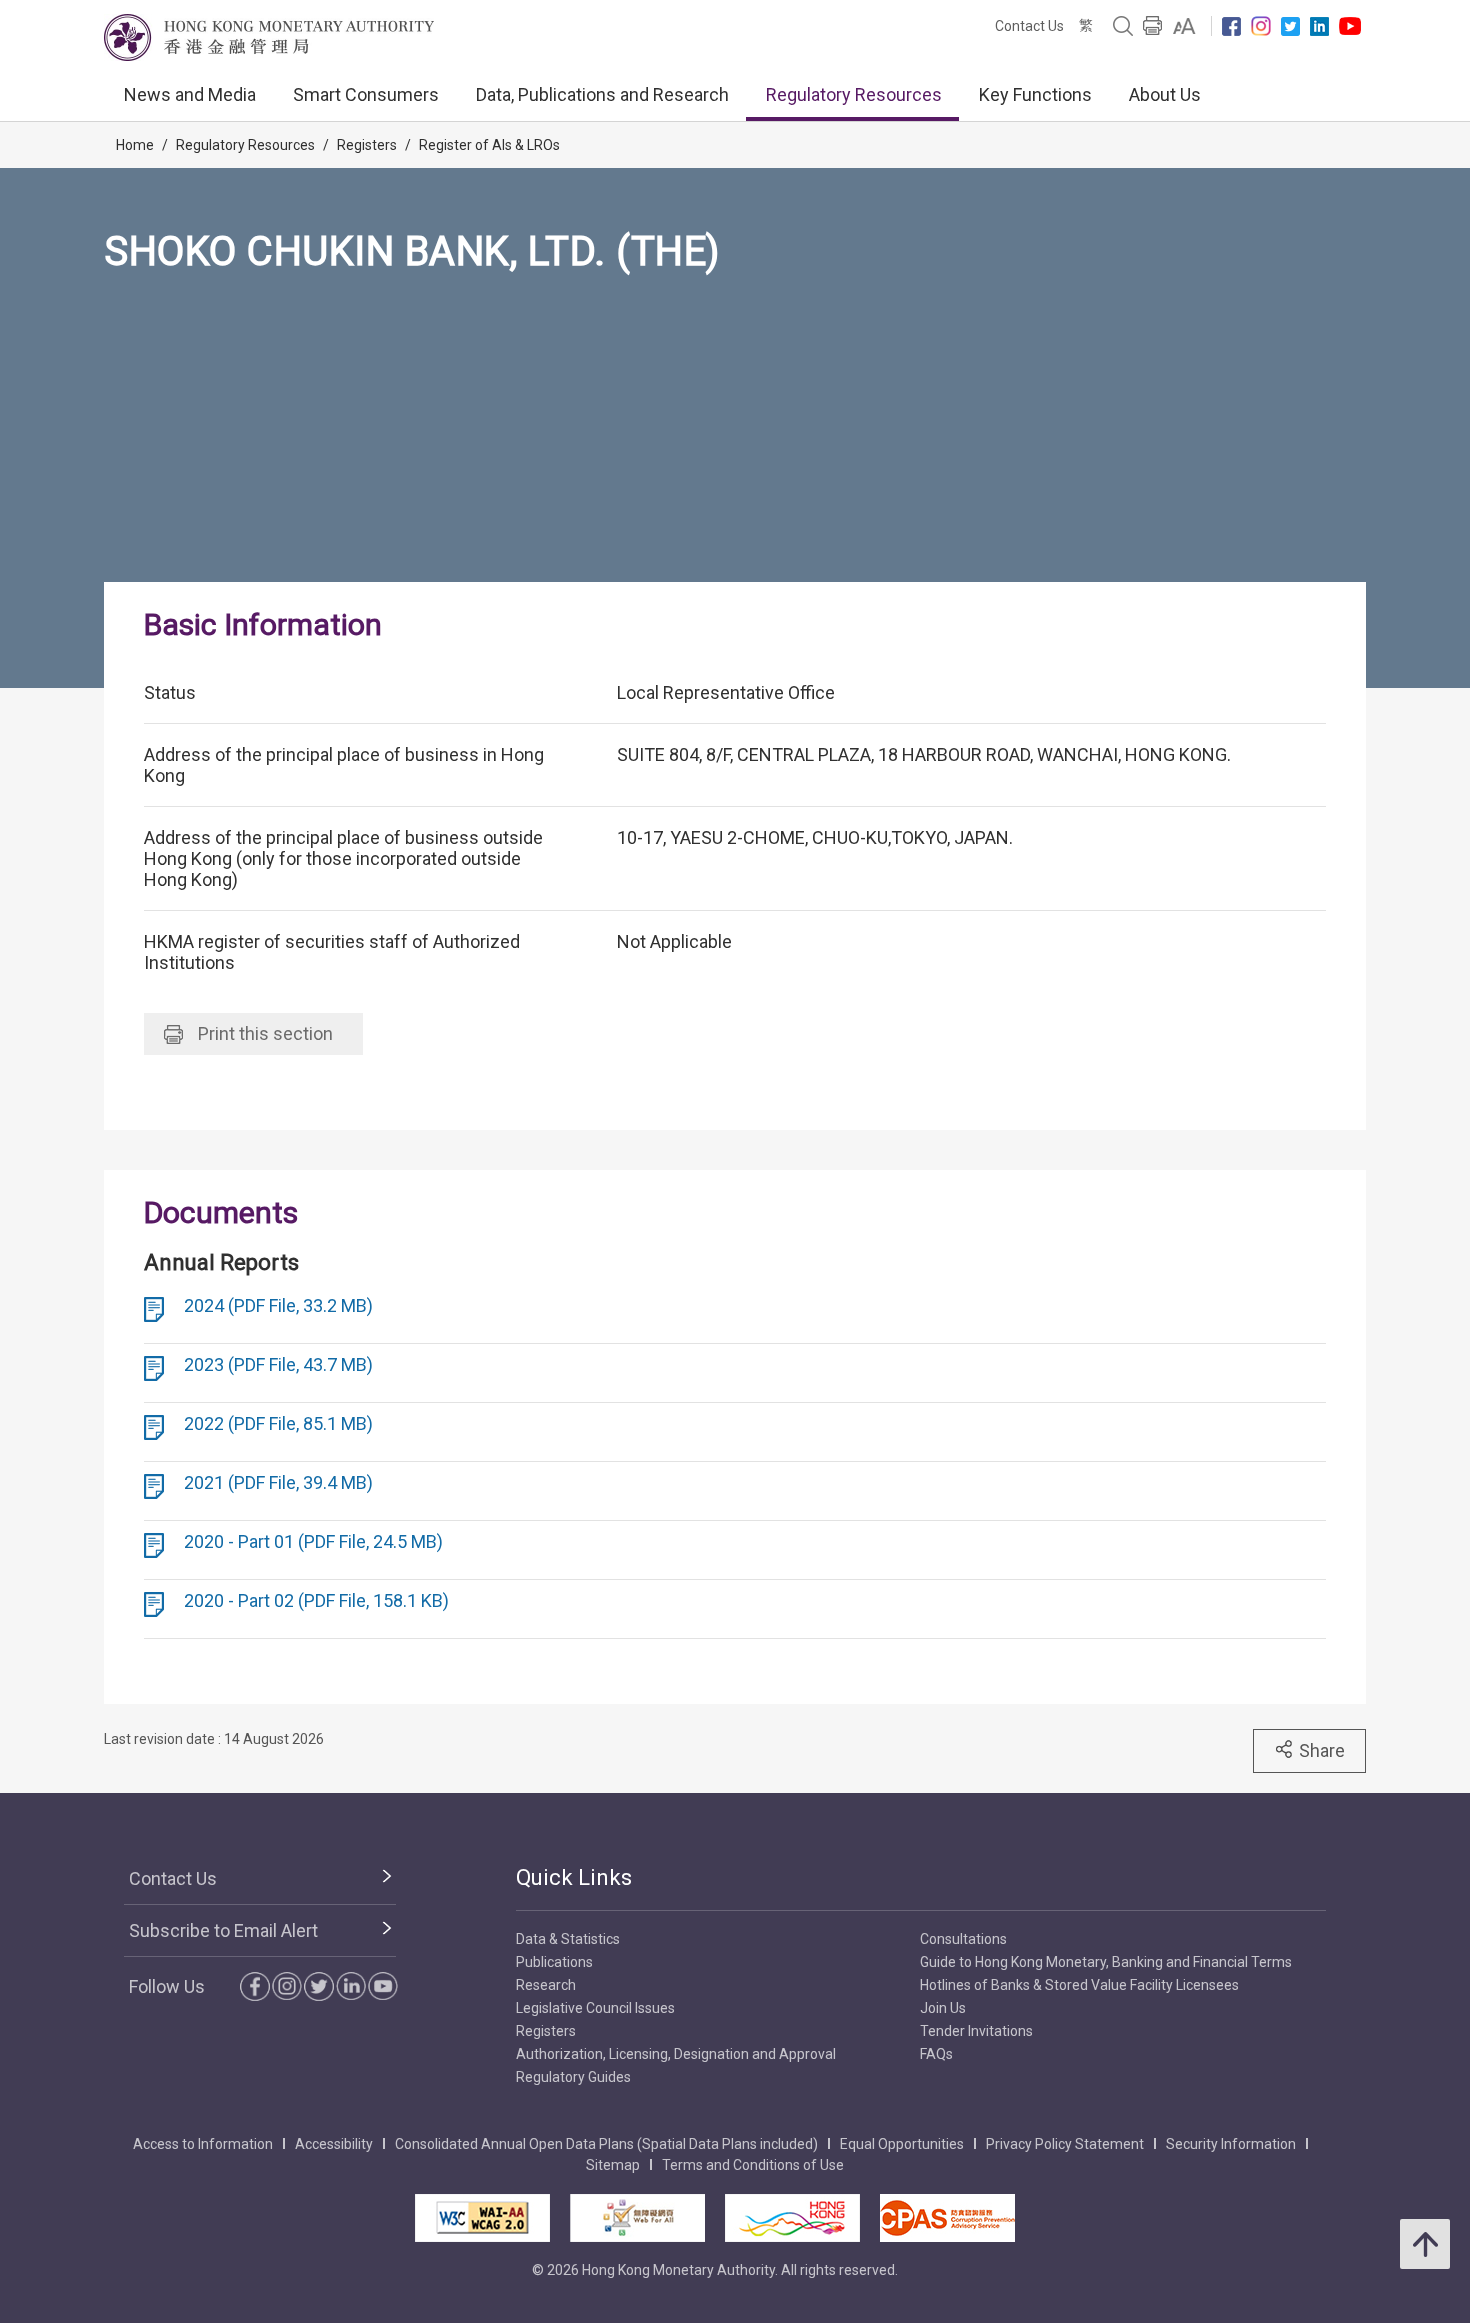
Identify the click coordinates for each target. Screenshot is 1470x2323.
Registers (367, 145)
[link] (1184, 26)
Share (1322, 1750)
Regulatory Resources (854, 94)
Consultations (963, 1939)
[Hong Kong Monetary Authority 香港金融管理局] (269, 37)
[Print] (1153, 26)
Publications (554, 1962)
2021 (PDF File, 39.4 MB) (278, 1482)
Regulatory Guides (573, 2077)
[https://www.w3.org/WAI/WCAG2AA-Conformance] (482, 2218)
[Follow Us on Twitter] (1290, 26)
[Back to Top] (1425, 2244)
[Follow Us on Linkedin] (1319, 26)
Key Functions (1035, 94)
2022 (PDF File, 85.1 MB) (278, 1423)
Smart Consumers (366, 94)
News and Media (190, 94)
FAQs (936, 2054)
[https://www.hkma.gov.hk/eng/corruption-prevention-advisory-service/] (947, 2218)
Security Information (1231, 2144)
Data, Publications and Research (602, 94)
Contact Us (1029, 26)
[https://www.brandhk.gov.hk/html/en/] (792, 2218)
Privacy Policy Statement (1065, 2144)
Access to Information (203, 2144)
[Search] (1123, 26)
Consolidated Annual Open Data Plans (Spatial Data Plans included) (606, 2144)
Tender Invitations (976, 2031)
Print (265, 1033)
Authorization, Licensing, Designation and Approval (676, 2054)
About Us (1165, 94)
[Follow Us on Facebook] (1231, 26)
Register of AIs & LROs (489, 145)
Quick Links (574, 1877)
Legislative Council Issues (595, 2008)
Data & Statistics (568, 1939)
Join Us (943, 2008)
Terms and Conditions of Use (753, 2165)
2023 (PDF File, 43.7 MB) (278, 1364)
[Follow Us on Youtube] (1350, 26)
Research (546, 1985)
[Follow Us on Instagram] (1261, 26)
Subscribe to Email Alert (223, 1930)
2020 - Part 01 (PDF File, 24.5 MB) (313, 1541)
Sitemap (613, 2165)
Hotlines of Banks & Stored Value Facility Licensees (1079, 1985)
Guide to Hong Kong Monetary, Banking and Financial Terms (1106, 1962)
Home (135, 145)
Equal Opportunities (902, 2144)
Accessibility (334, 2144)
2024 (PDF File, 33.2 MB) (278, 1305)
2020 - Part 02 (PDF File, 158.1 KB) (316, 1600)
